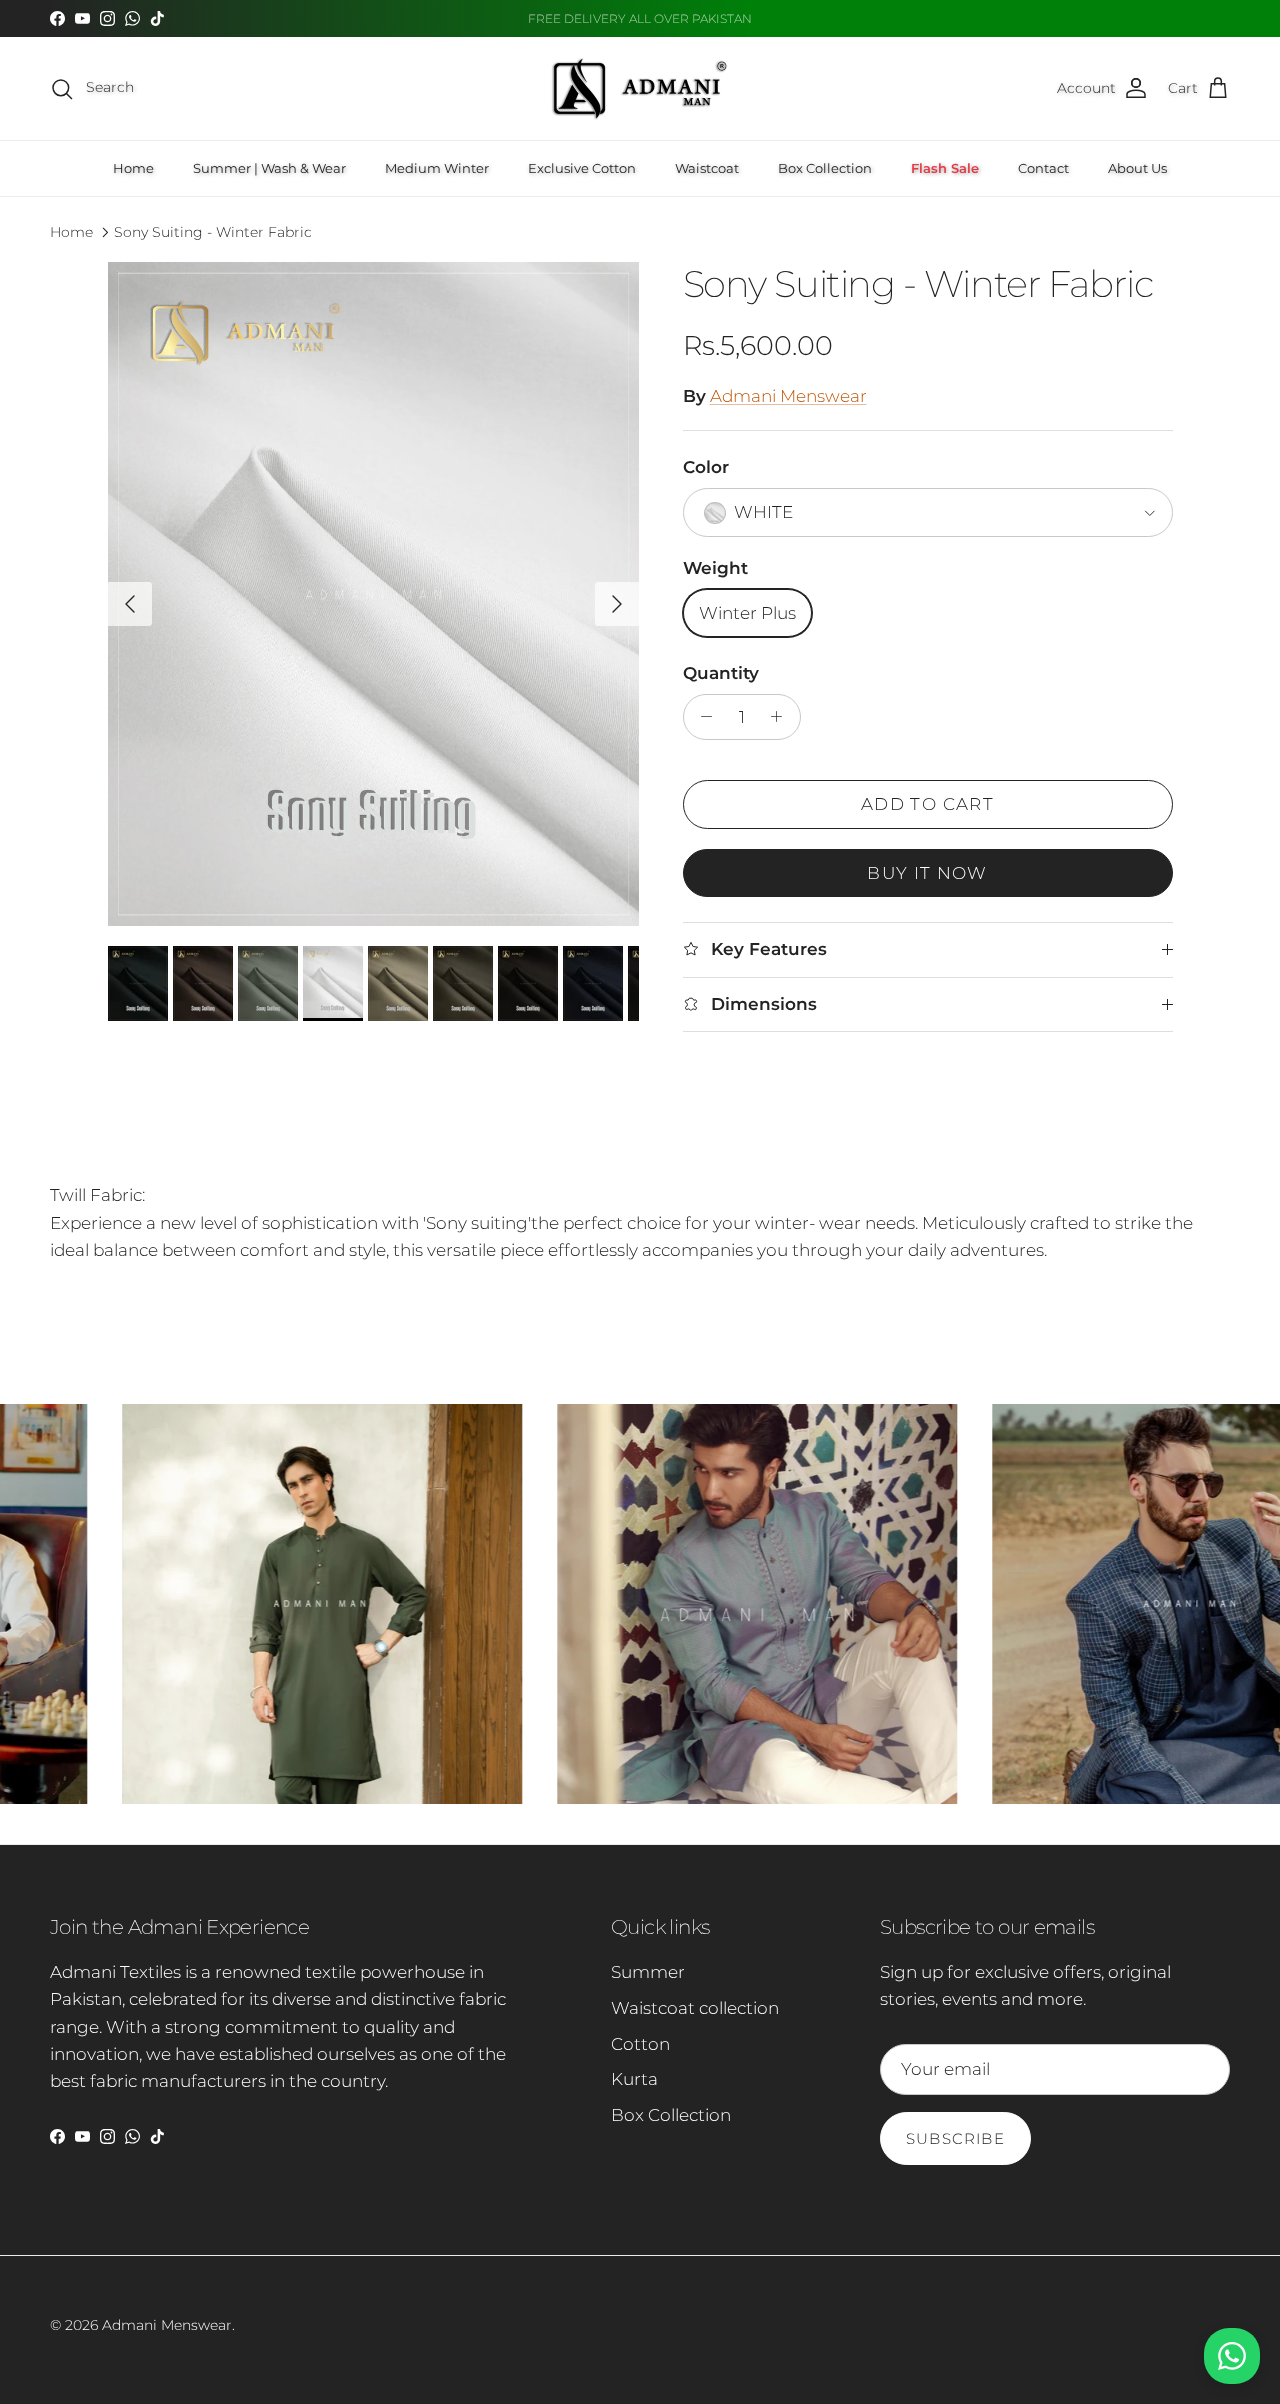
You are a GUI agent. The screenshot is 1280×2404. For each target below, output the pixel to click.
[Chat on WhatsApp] (1232, 2356)
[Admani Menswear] (640, 88)
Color (706, 467)
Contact (1043, 168)
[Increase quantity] (782, 717)
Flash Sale (945, 168)
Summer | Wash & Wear (269, 168)
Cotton (640, 2044)
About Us (1137, 168)
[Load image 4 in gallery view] (373, 594)
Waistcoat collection (695, 2008)
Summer (648, 1972)
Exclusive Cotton (582, 168)
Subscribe (955, 2138)
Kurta (634, 2079)
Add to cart (927, 804)
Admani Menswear (788, 396)
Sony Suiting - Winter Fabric (213, 232)
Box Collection (825, 168)
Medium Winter (437, 168)
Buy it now (927, 873)
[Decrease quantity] (702, 717)
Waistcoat (707, 168)
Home (133, 168)
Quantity (721, 673)
